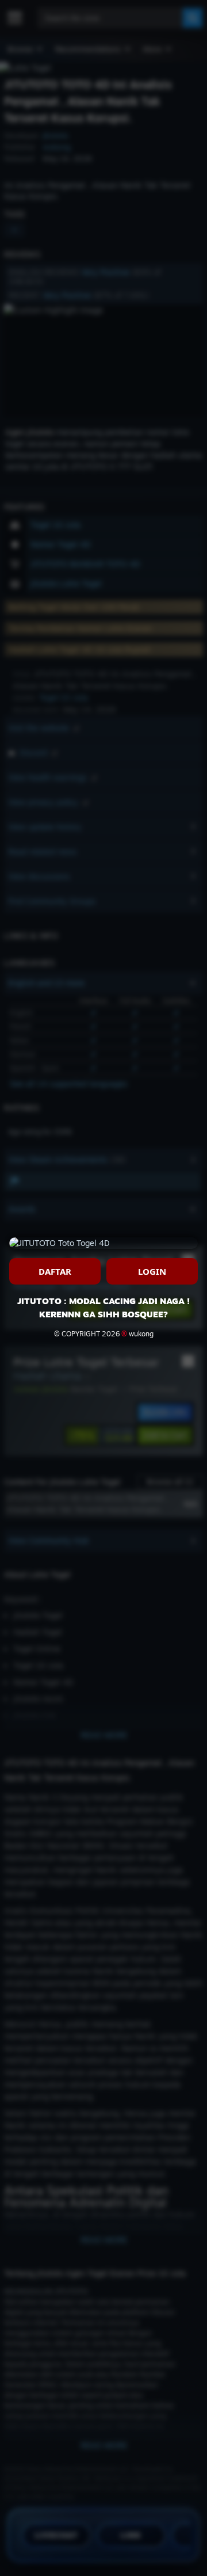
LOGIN (152, 1271)
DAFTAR (55, 1271)
